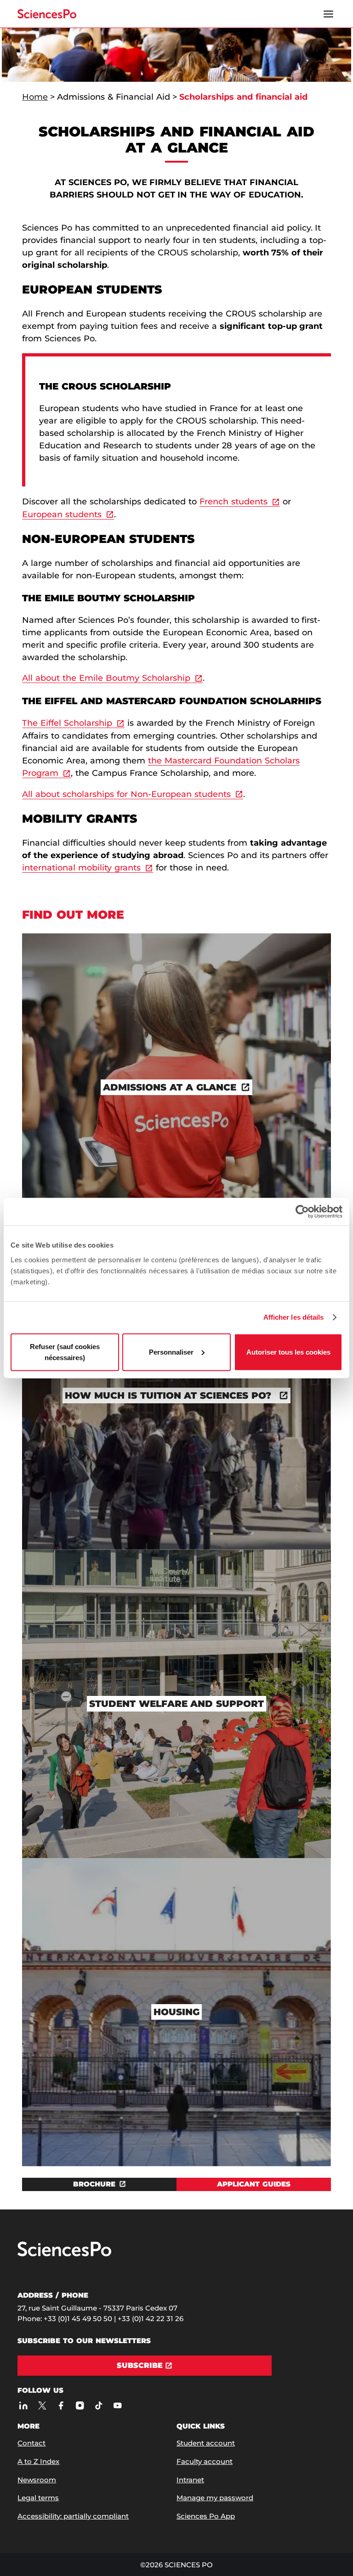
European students (62, 514)
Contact (31, 2443)
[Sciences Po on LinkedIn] (23, 2406)
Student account (206, 2443)
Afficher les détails (294, 1317)
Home (35, 97)
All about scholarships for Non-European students (126, 794)
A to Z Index (38, 2461)
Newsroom (37, 2480)
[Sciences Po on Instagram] (80, 2406)
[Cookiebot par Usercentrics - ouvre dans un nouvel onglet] (302, 1212)
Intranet (190, 2480)
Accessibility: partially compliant (73, 2516)
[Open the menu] (329, 14)
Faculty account (205, 2461)
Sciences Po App (206, 2516)
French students (233, 502)
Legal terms (38, 2498)
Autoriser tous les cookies (288, 1352)
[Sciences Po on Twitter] (42, 2406)
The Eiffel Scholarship (67, 723)
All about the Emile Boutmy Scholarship (106, 678)
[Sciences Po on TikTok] (99, 2406)
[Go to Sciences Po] (64, 2254)
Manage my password (215, 2498)
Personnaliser (171, 1352)
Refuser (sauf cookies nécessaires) (65, 1352)
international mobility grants (81, 868)
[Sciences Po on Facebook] (61, 2406)
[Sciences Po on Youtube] (117, 2406)
